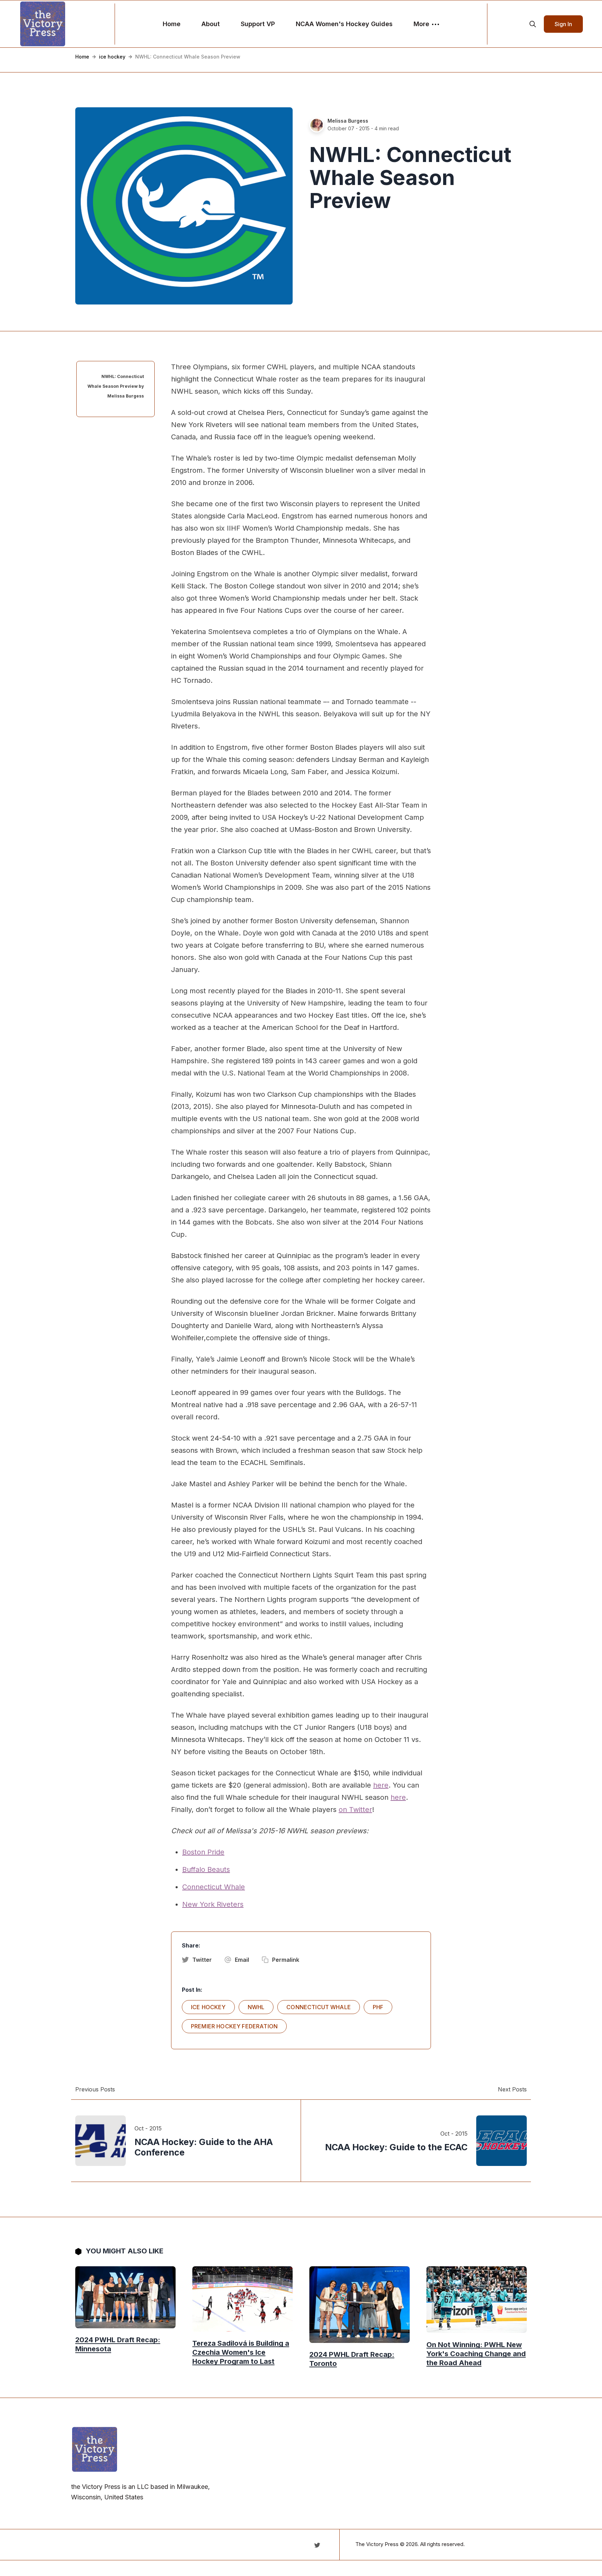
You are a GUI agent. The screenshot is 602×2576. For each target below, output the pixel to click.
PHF (378, 2007)
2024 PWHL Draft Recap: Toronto (352, 2359)
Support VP (258, 24)
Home (172, 24)
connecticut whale (319, 2007)
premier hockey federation (234, 2026)
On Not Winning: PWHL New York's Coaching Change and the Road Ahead (476, 2353)
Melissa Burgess (348, 121)
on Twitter (355, 1810)
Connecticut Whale (214, 1887)
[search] (533, 24)
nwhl (256, 2007)
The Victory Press (377, 2544)
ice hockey (112, 57)
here (381, 1785)
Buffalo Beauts (206, 1869)
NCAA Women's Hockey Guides (344, 24)
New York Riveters (213, 1904)
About (211, 24)
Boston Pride (203, 1852)
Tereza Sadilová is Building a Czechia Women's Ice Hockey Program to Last (241, 2352)
